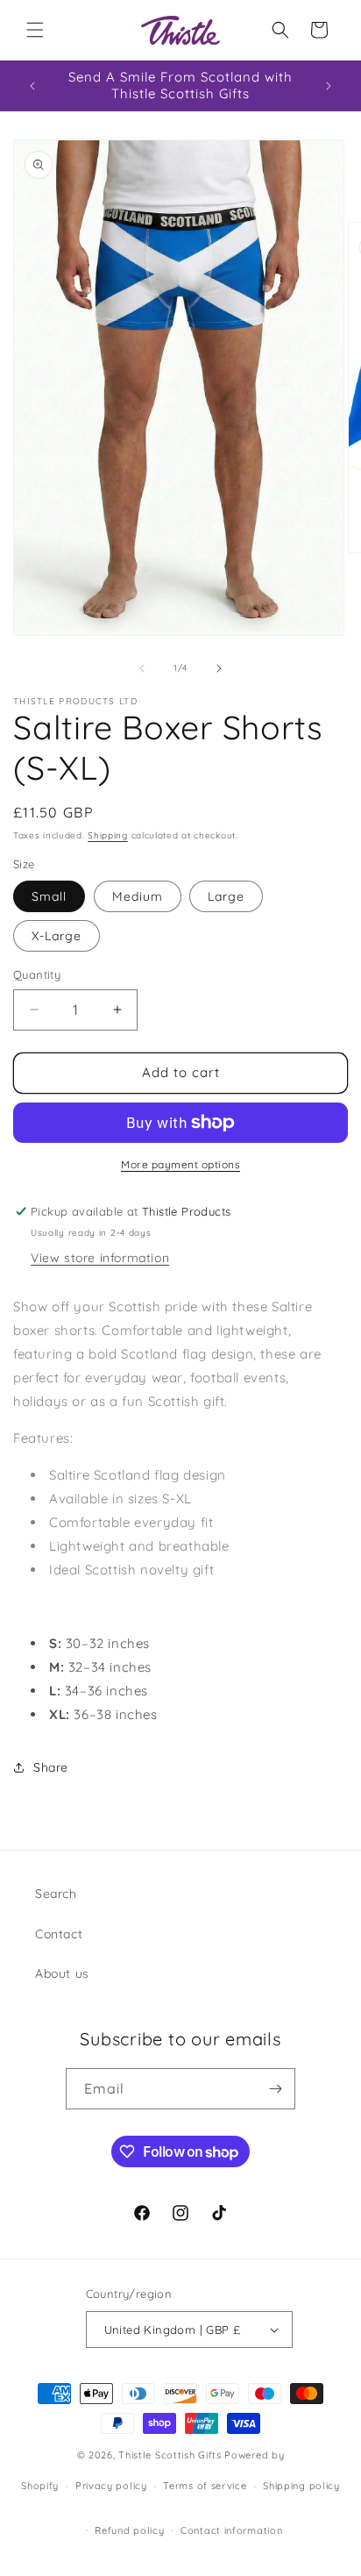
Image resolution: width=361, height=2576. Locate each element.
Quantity (37, 974)
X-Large (57, 936)
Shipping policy (301, 2486)
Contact (59, 1934)
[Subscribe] (275, 2089)
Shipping (108, 835)
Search (56, 1894)
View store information (100, 1258)
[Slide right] (219, 668)
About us (62, 1973)
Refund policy (129, 2530)
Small (49, 896)
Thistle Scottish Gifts (170, 2455)
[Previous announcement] (32, 86)
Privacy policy (111, 2486)
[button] (35, 30)
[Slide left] (142, 668)
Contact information (231, 2530)
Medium (138, 896)
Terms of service (205, 2486)
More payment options (180, 1164)
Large (226, 896)
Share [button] (51, 1767)
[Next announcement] (329, 86)
